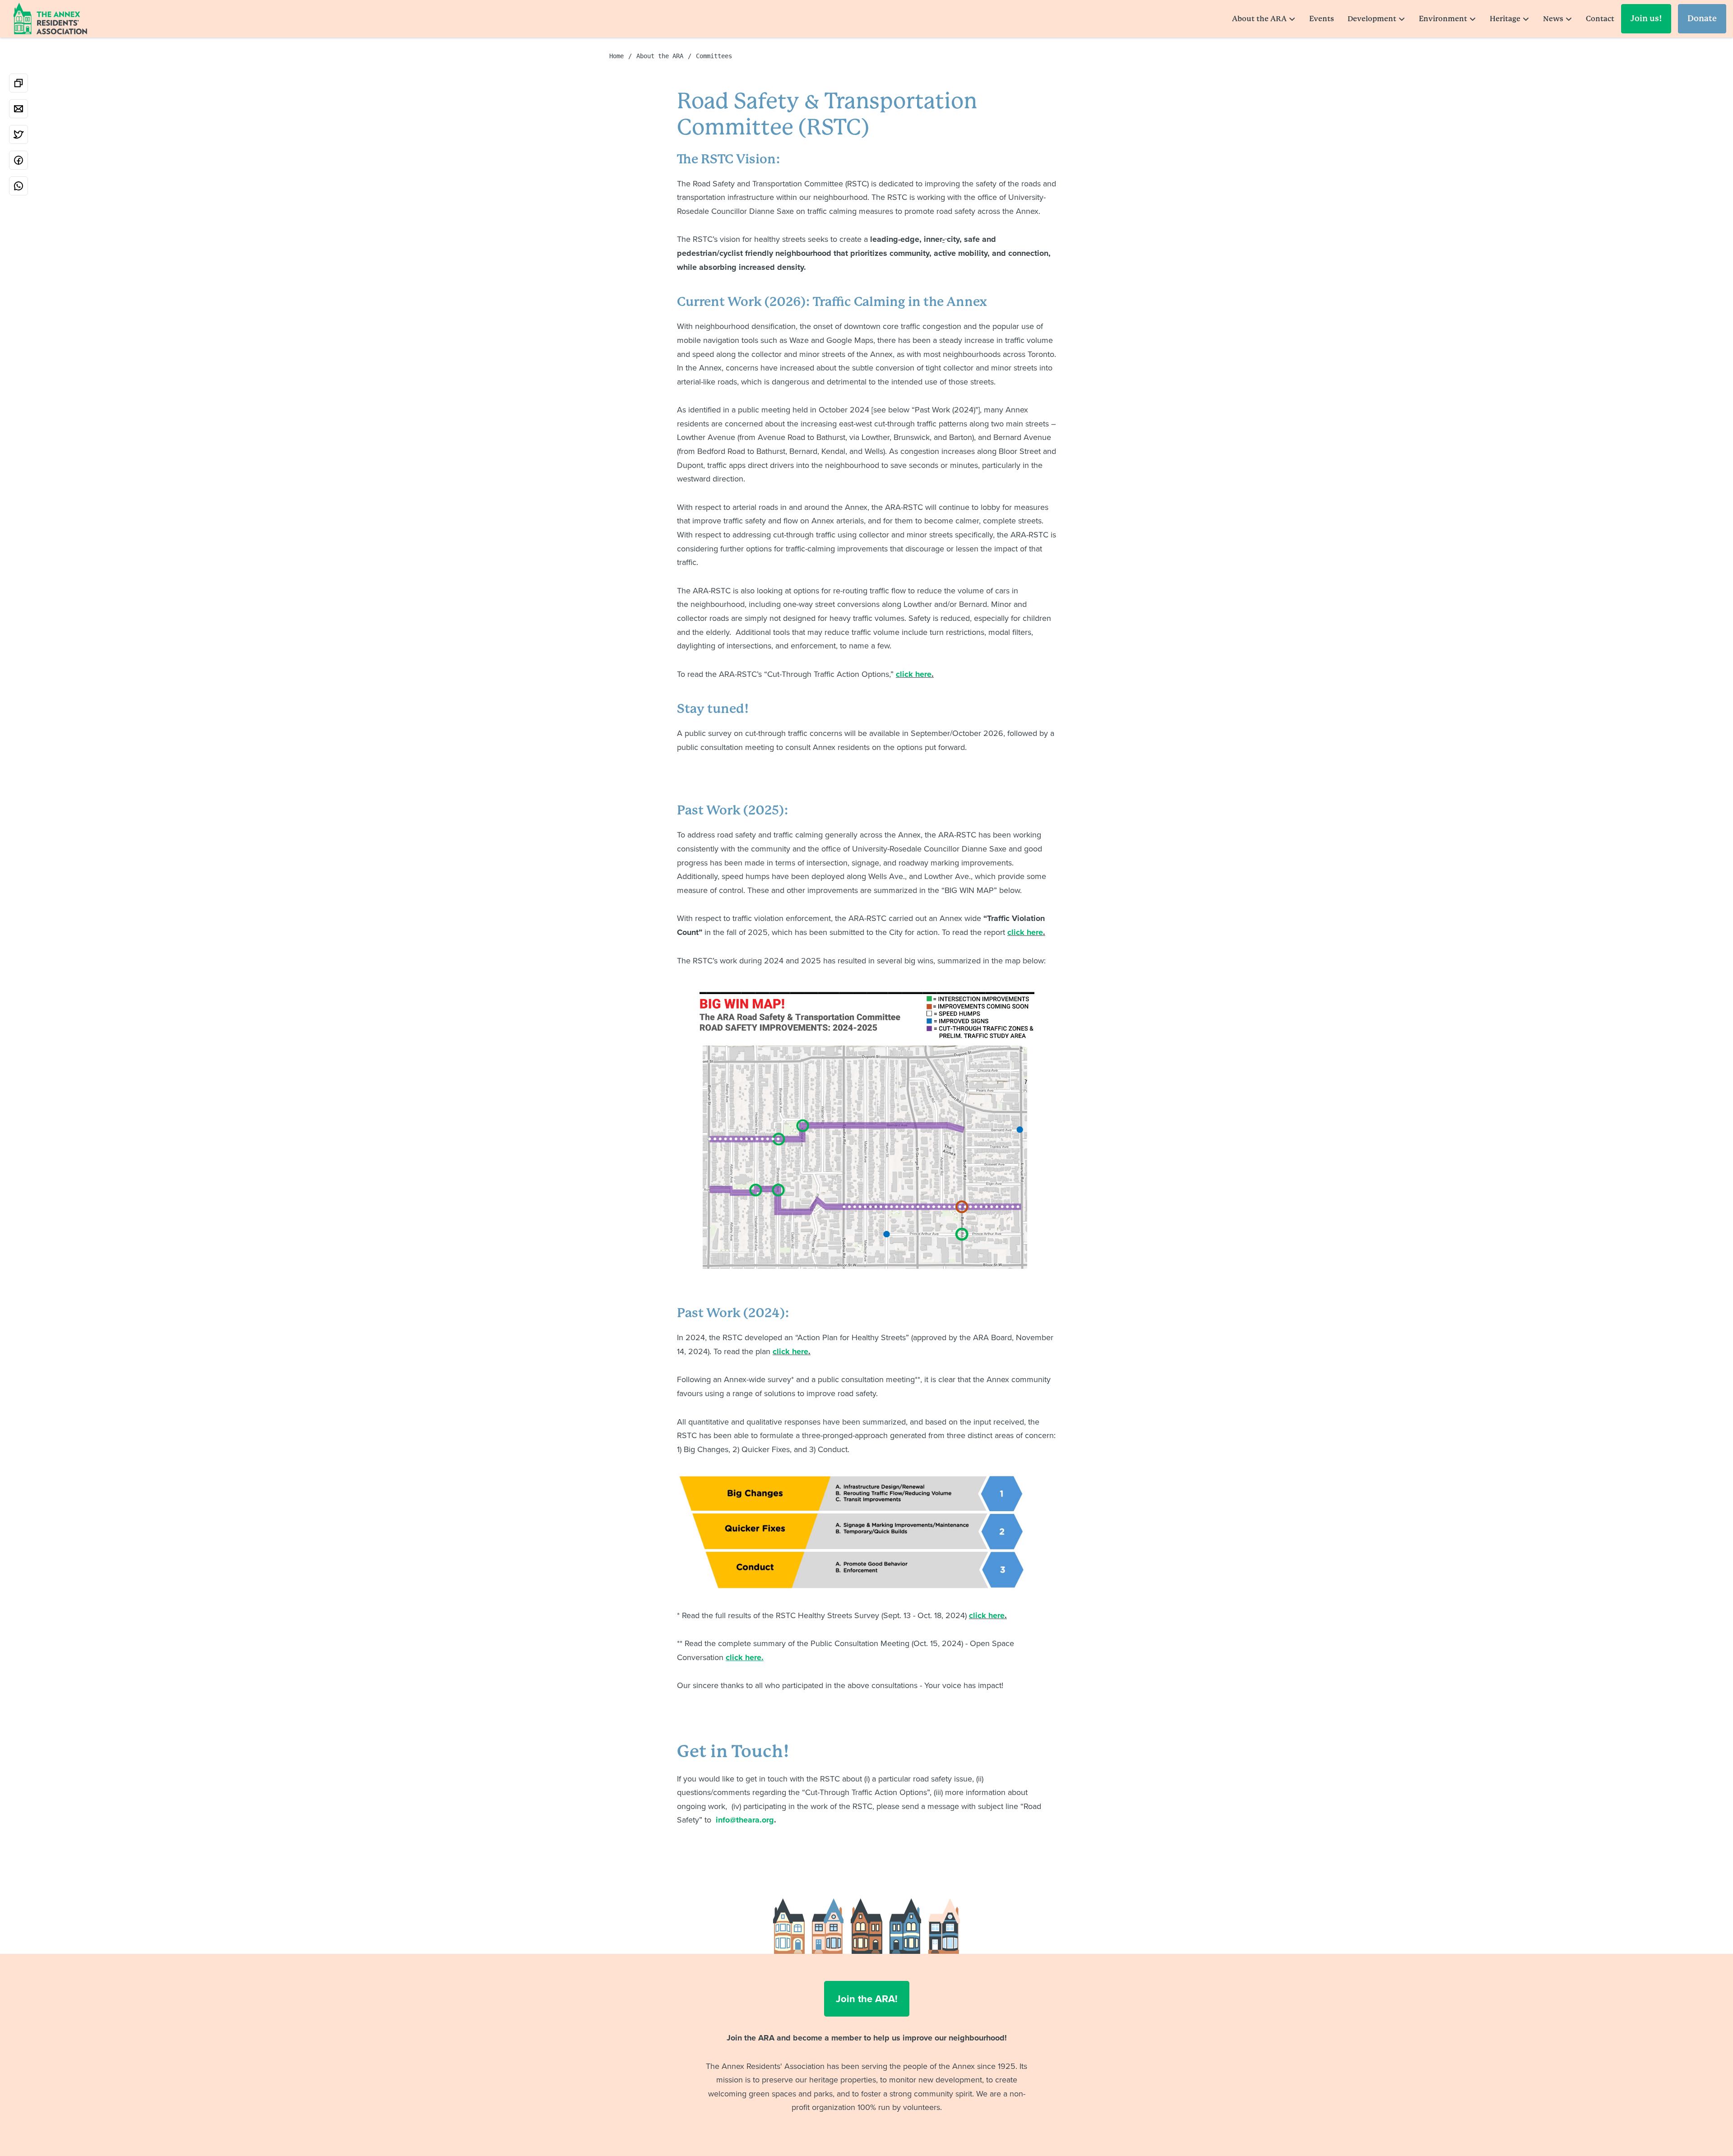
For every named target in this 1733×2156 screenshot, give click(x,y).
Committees (714, 56)
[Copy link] (19, 83)
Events (1322, 19)
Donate (1702, 18)
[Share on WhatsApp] (19, 186)
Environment (1443, 19)
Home (616, 56)
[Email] (19, 109)
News (1553, 19)
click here (914, 674)
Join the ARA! (867, 1999)
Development (1372, 19)
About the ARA (1259, 19)
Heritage (1505, 19)
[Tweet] (19, 134)
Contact (1600, 19)
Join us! (1646, 18)
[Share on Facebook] (19, 160)
